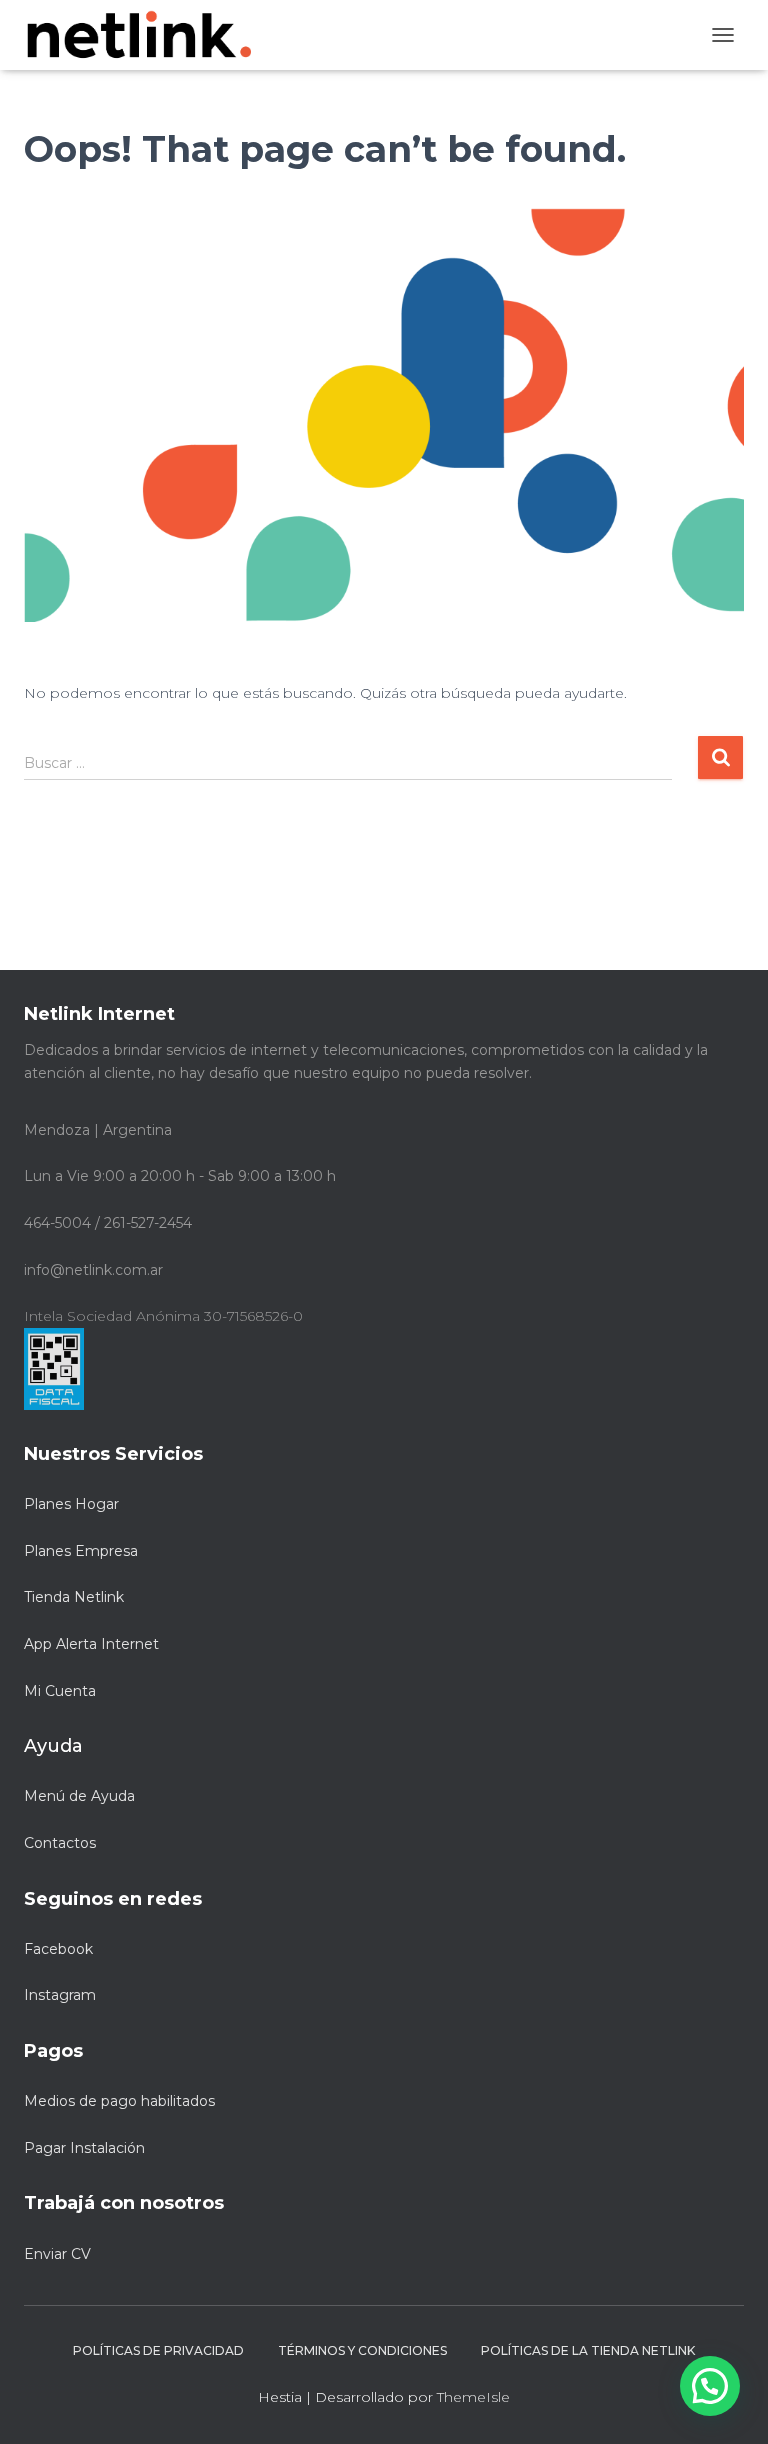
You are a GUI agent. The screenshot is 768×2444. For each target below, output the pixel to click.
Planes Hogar (71, 1504)
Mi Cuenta (60, 1691)
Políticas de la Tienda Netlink (588, 2350)
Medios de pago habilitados (119, 2101)
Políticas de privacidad (158, 2350)
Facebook (58, 1949)
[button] (710, 2386)
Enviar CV (57, 2254)
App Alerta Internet (91, 1644)
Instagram (60, 1995)
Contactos (60, 1843)
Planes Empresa (81, 1551)
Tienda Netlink (74, 1597)
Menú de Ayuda (79, 1796)
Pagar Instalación (84, 2148)
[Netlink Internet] (146, 35)
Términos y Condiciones (362, 2350)
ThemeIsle (473, 2397)
